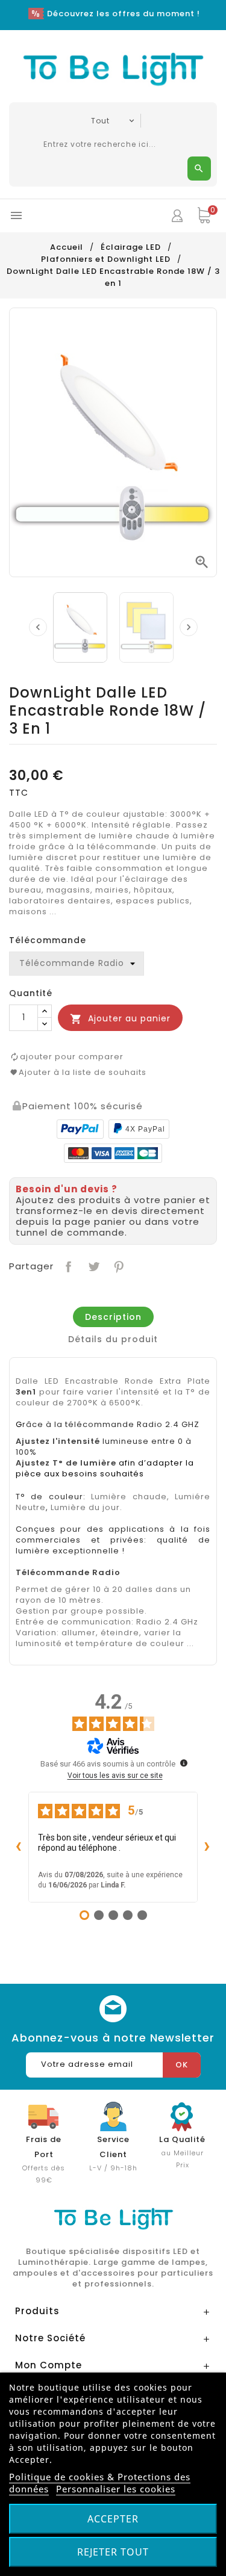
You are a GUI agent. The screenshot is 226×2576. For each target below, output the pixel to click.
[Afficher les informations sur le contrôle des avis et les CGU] (184, 1763)
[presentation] (38, 627)
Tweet (93, 1265)
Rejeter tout (113, 2552)
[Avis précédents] (19, 1847)
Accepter (113, 2519)
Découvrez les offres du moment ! (124, 14)
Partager (67, 1265)
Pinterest (118, 1265)
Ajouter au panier (120, 1019)
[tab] (113, 1317)
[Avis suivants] (207, 1847)
